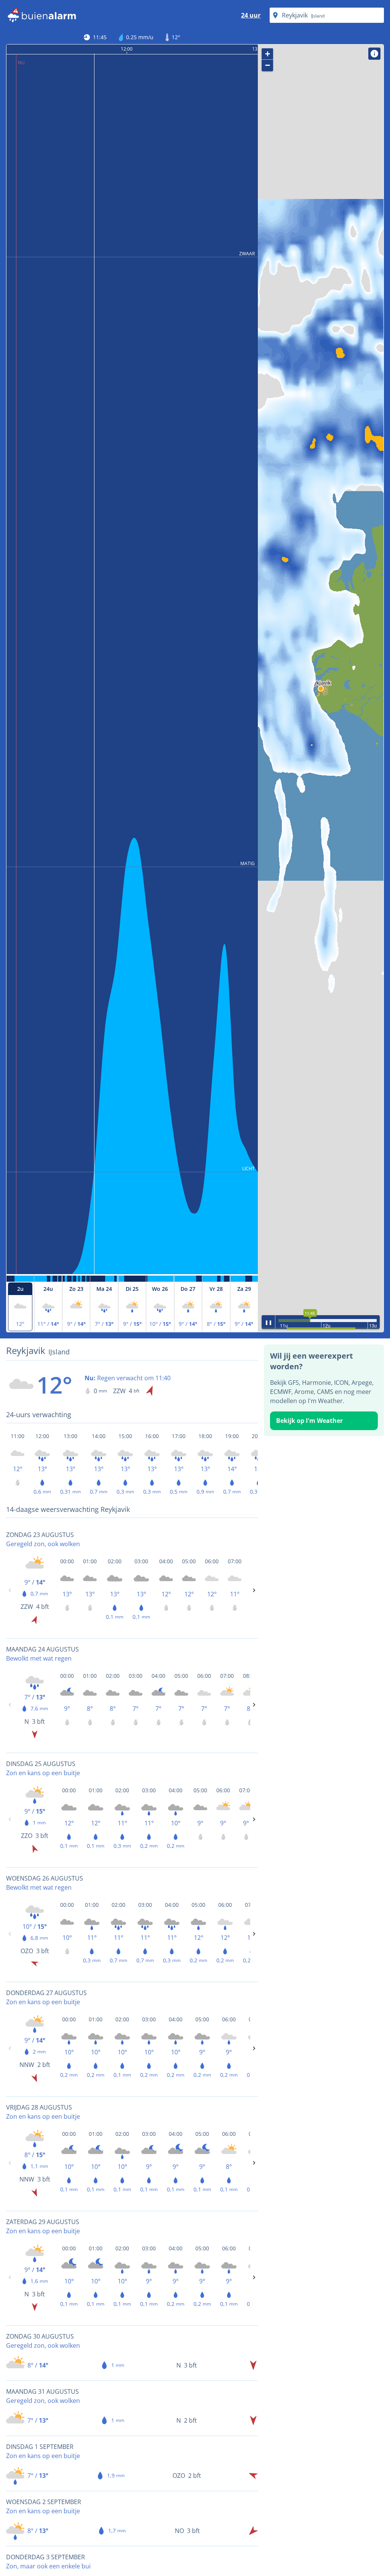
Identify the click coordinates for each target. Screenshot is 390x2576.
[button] (321, 689)
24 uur (251, 15)
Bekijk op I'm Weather (309, 1421)
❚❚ (269, 1322)
